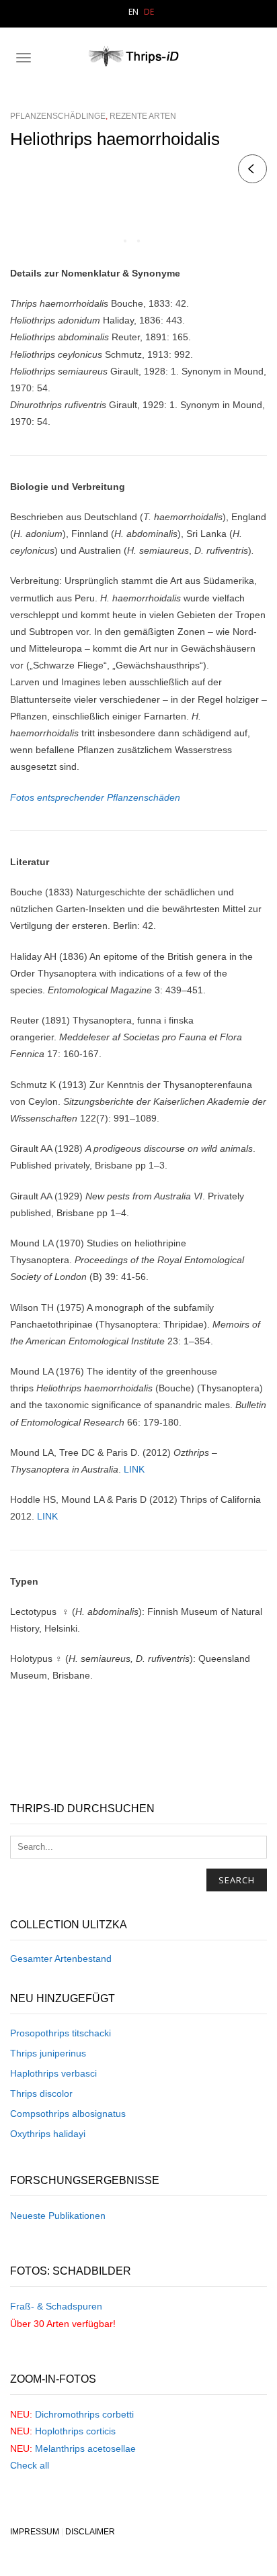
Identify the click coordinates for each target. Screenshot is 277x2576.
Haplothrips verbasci (53, 2073)
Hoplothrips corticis (75, 2431)
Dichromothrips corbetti (84, 2414)
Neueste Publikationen (58, 2216)
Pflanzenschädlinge (58, 116)
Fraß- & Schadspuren (56, 2306)
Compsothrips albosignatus (68, 2114)
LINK (134, 1469)
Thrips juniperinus (48, 2053)
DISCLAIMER (90, 2532)
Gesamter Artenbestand (61, 1959)
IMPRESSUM (35, 2532)
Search (237, 1880)
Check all (30, 2465)
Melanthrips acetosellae (85, 2448)
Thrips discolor (41, 2093)
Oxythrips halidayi (48, 2134)
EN (133, 12)
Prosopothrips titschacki (61, 2033)
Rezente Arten (143, 116)
